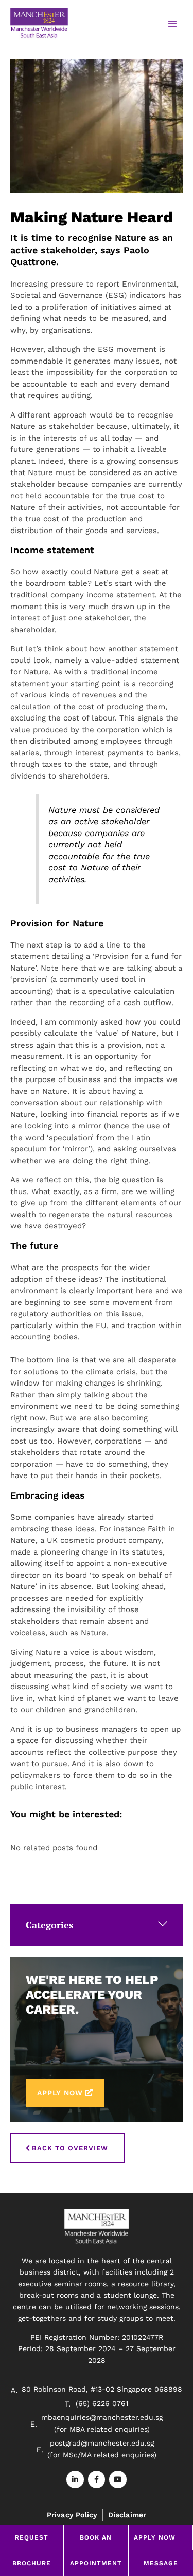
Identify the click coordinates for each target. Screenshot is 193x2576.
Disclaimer (127, 2515)
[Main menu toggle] (172, 24)
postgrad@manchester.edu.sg (102, 2443)
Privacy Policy (72, 2515)
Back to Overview (70, 2148)
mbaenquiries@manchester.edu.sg (102, 2417)
